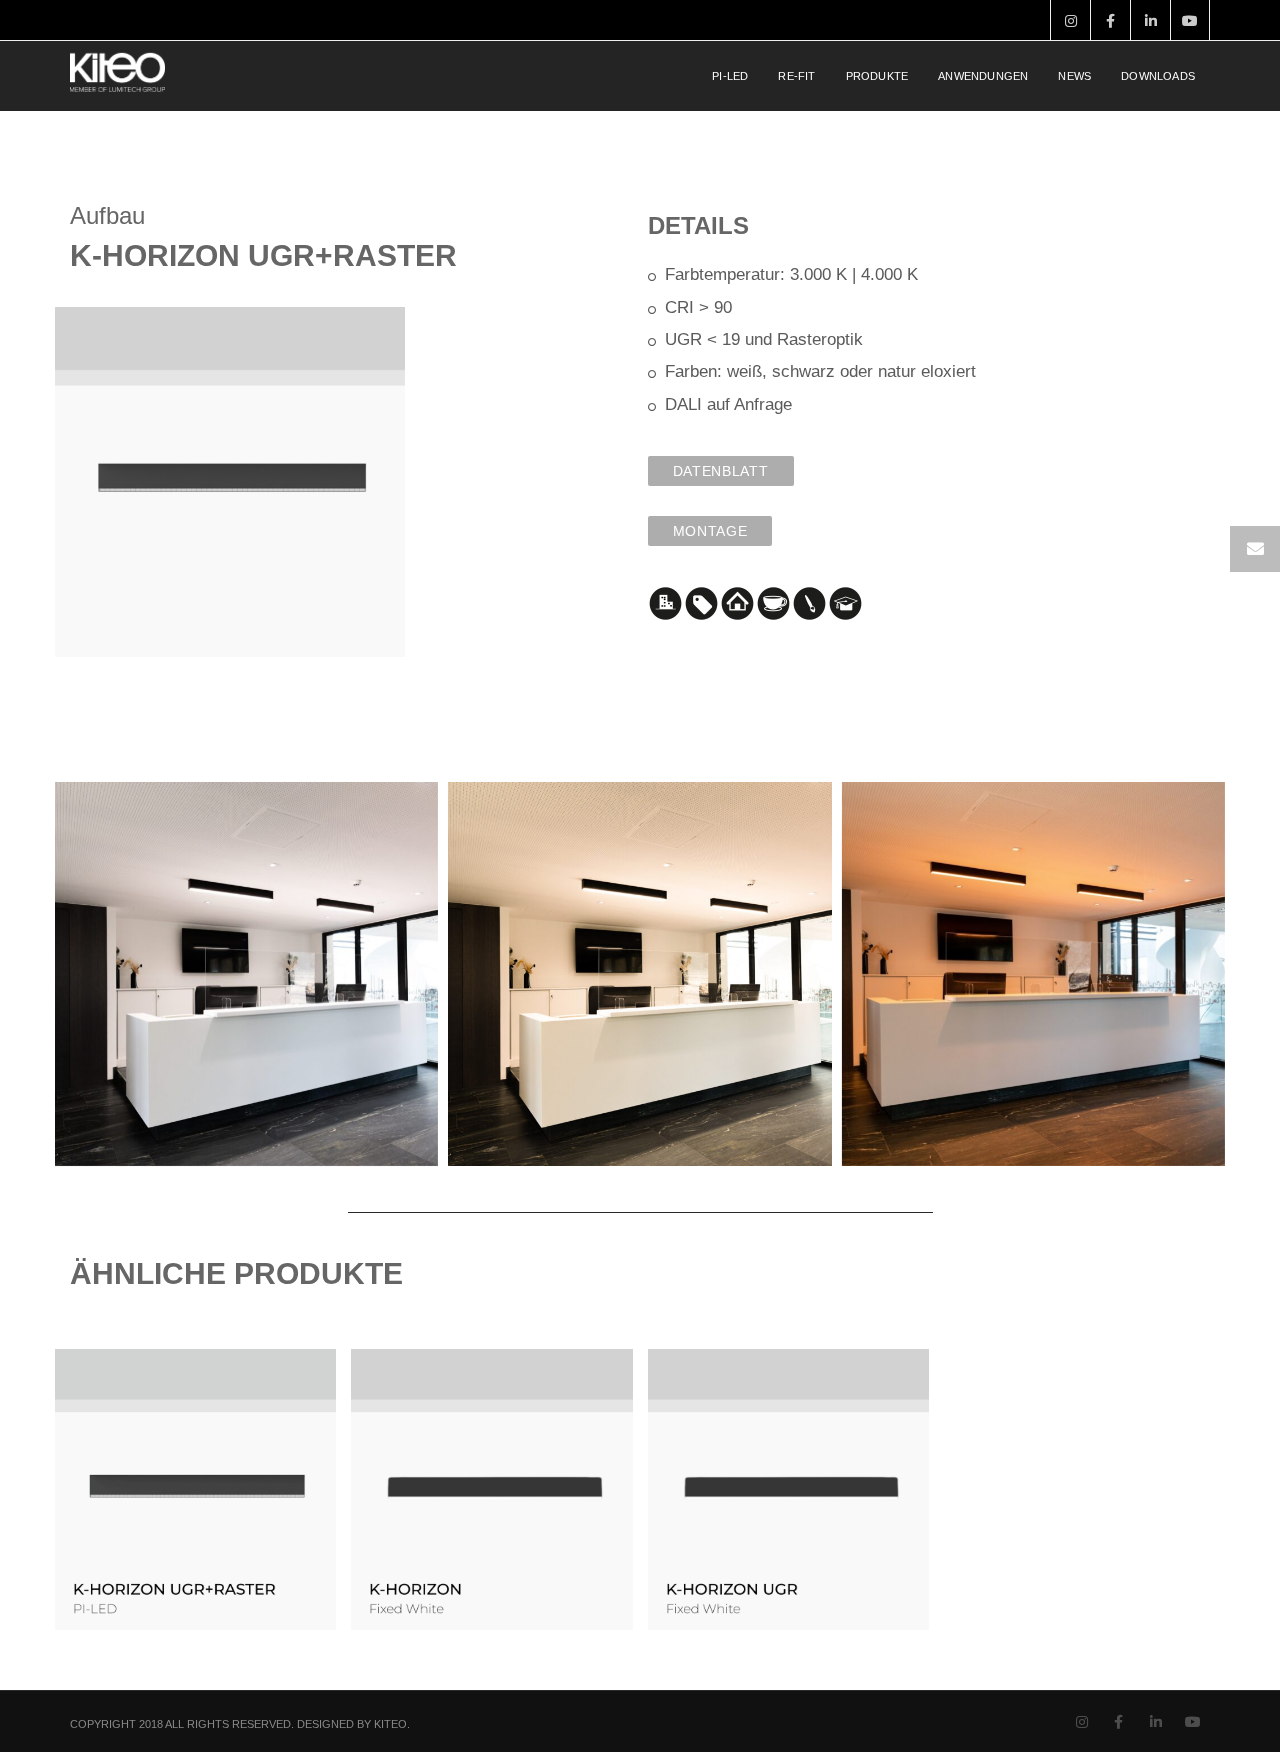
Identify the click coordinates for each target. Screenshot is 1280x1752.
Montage (710, 531)
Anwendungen (983, 76)
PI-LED (730, 76)
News (1074, 76)
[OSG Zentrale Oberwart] (246, 973)
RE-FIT (796, 76)
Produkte (877, 76)
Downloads (1158, 76)
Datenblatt (721, 471)
